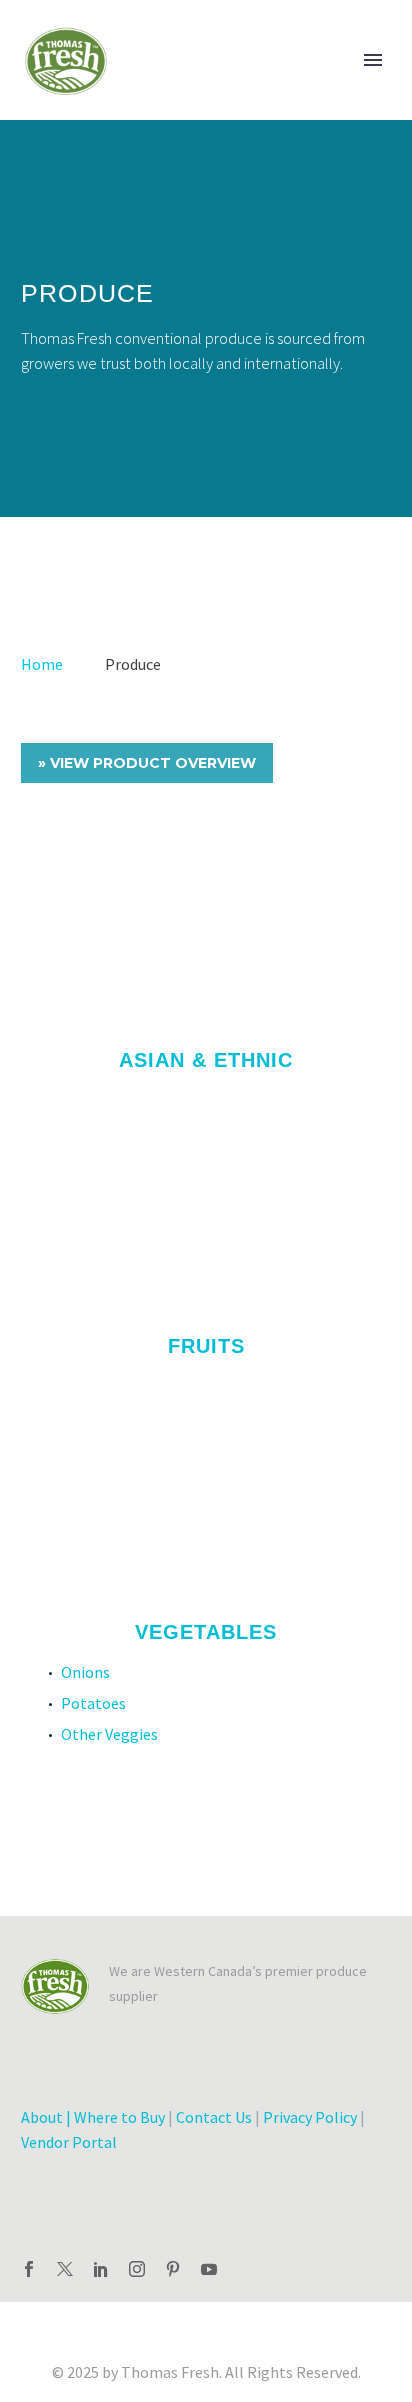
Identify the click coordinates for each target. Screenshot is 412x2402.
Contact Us (214, 2117)
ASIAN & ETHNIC (206, 1060)
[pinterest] (173, 2269)
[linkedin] (101, 2269)
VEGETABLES (206, 1632)
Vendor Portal (69, 2142)
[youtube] (209, 2269)
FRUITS (206, 1346)
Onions (85, 1672)
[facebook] (29, 2269)
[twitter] (65, 2269)
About (42, 2117)
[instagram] (137, 2269)
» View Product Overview (147, 763)
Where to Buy (119, 2117)
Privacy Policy (310, 2117)
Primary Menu (373, 60)
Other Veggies (109, 1734)
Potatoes (93, 1703)
